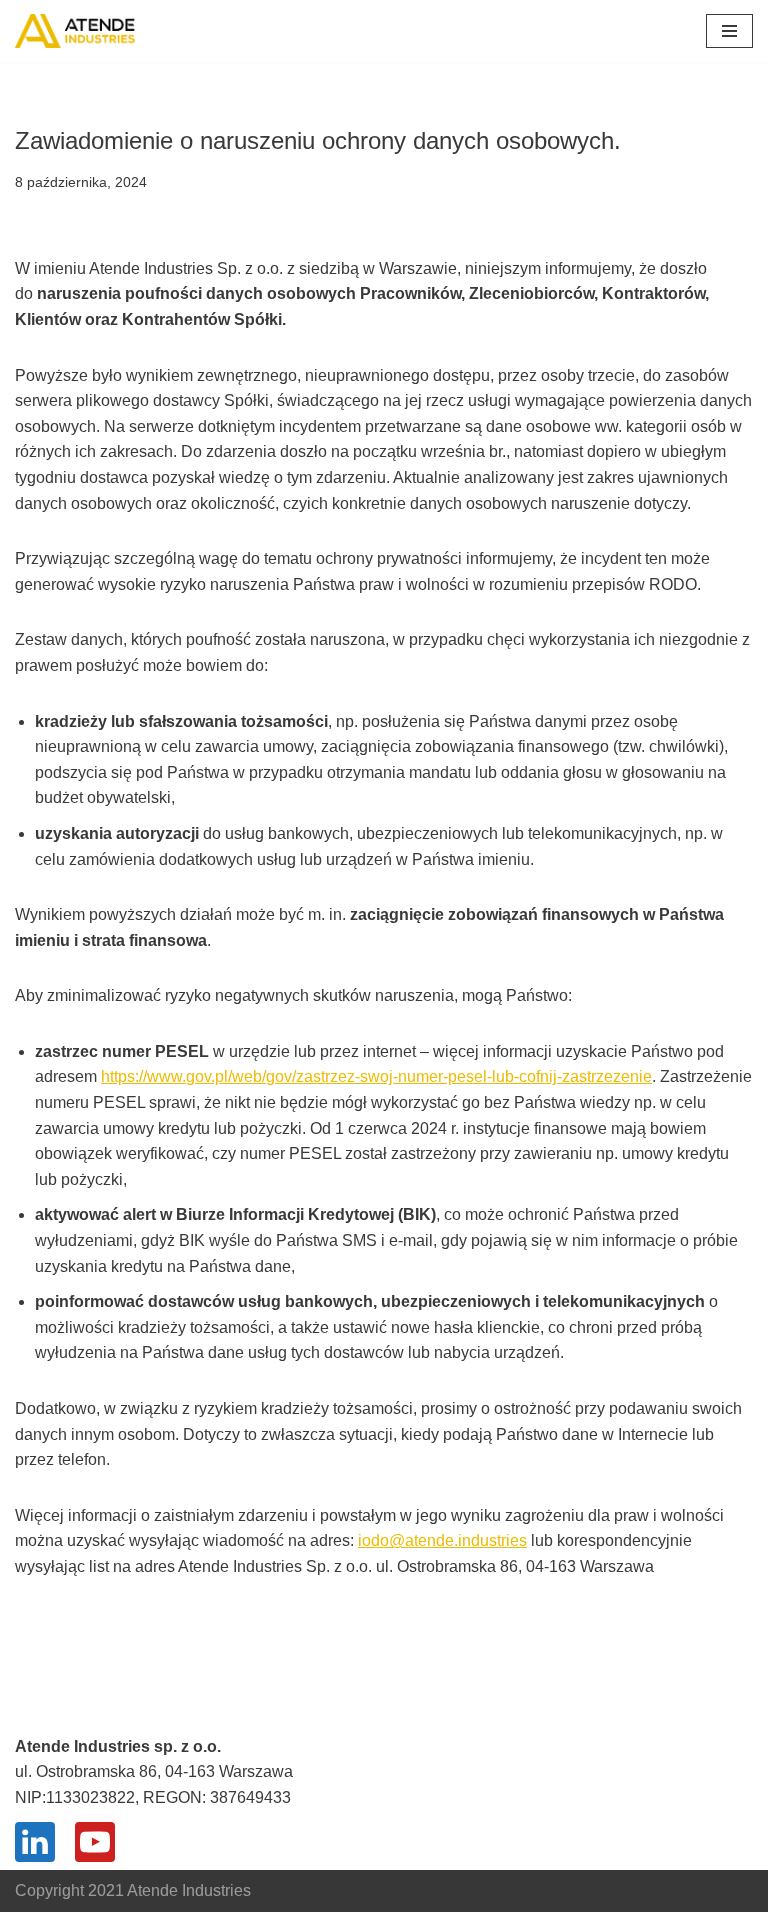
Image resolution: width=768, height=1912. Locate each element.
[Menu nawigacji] (729, 31)
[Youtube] (95, 1842)
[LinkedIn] (35, 1842)
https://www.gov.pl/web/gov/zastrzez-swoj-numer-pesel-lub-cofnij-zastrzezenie (376, 1076)
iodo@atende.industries (442, 1540)
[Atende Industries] (75, 31)
